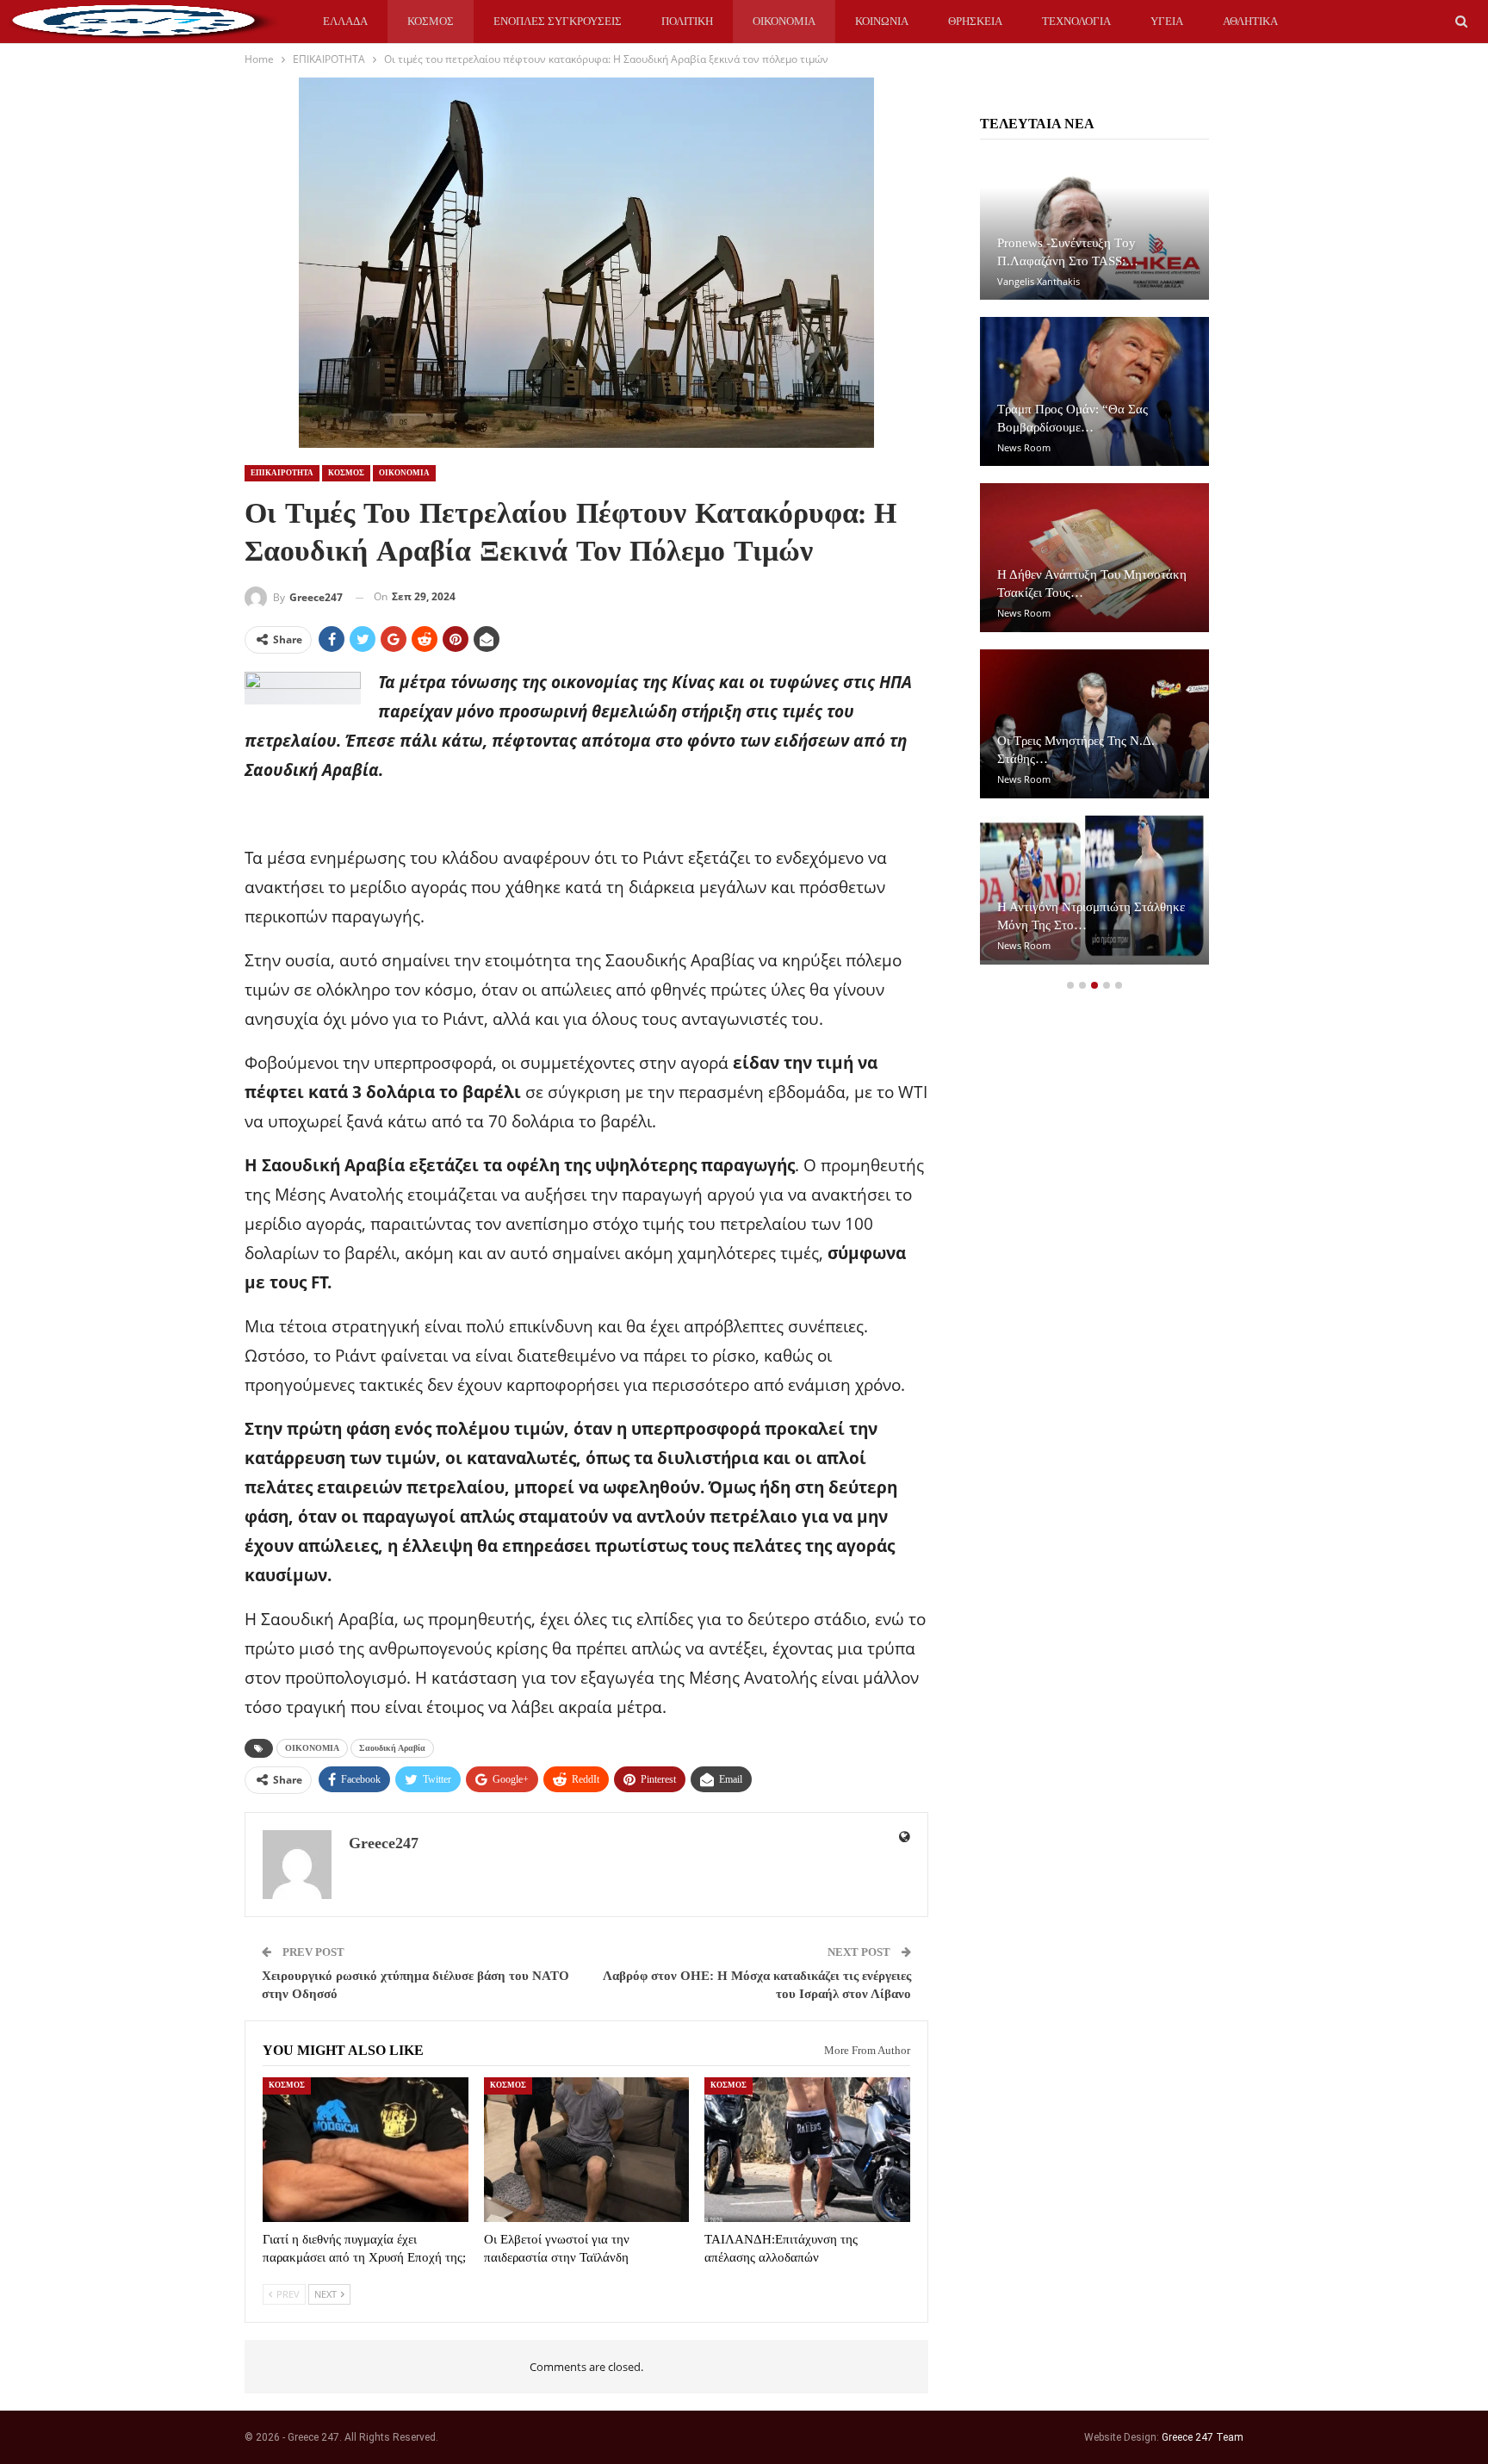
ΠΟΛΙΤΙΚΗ (687, 21)
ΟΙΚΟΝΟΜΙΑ (784, 21)
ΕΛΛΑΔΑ (345, 21)
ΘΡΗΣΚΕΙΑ (975, 21)
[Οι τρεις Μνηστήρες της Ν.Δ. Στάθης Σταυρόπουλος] (1094, 724)
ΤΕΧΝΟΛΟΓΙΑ (1076, 21)
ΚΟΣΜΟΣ (431, 21)
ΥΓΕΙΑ (1167, 21)
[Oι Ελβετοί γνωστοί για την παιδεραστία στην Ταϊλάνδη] (587, 2149)
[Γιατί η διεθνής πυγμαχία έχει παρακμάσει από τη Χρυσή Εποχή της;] (366, 2149)
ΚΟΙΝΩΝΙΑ (882, 21)
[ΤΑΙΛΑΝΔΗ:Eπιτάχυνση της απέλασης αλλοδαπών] (807, 2149)
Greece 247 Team (1203, 2437)
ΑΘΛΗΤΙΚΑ (1250, 21)
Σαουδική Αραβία (392, 1748)
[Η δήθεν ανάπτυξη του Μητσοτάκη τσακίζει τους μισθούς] (1094, 558)
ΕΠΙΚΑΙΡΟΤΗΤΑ (282, 473)
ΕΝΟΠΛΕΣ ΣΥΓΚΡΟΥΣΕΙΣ (558, 21)
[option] (1094, 566)
